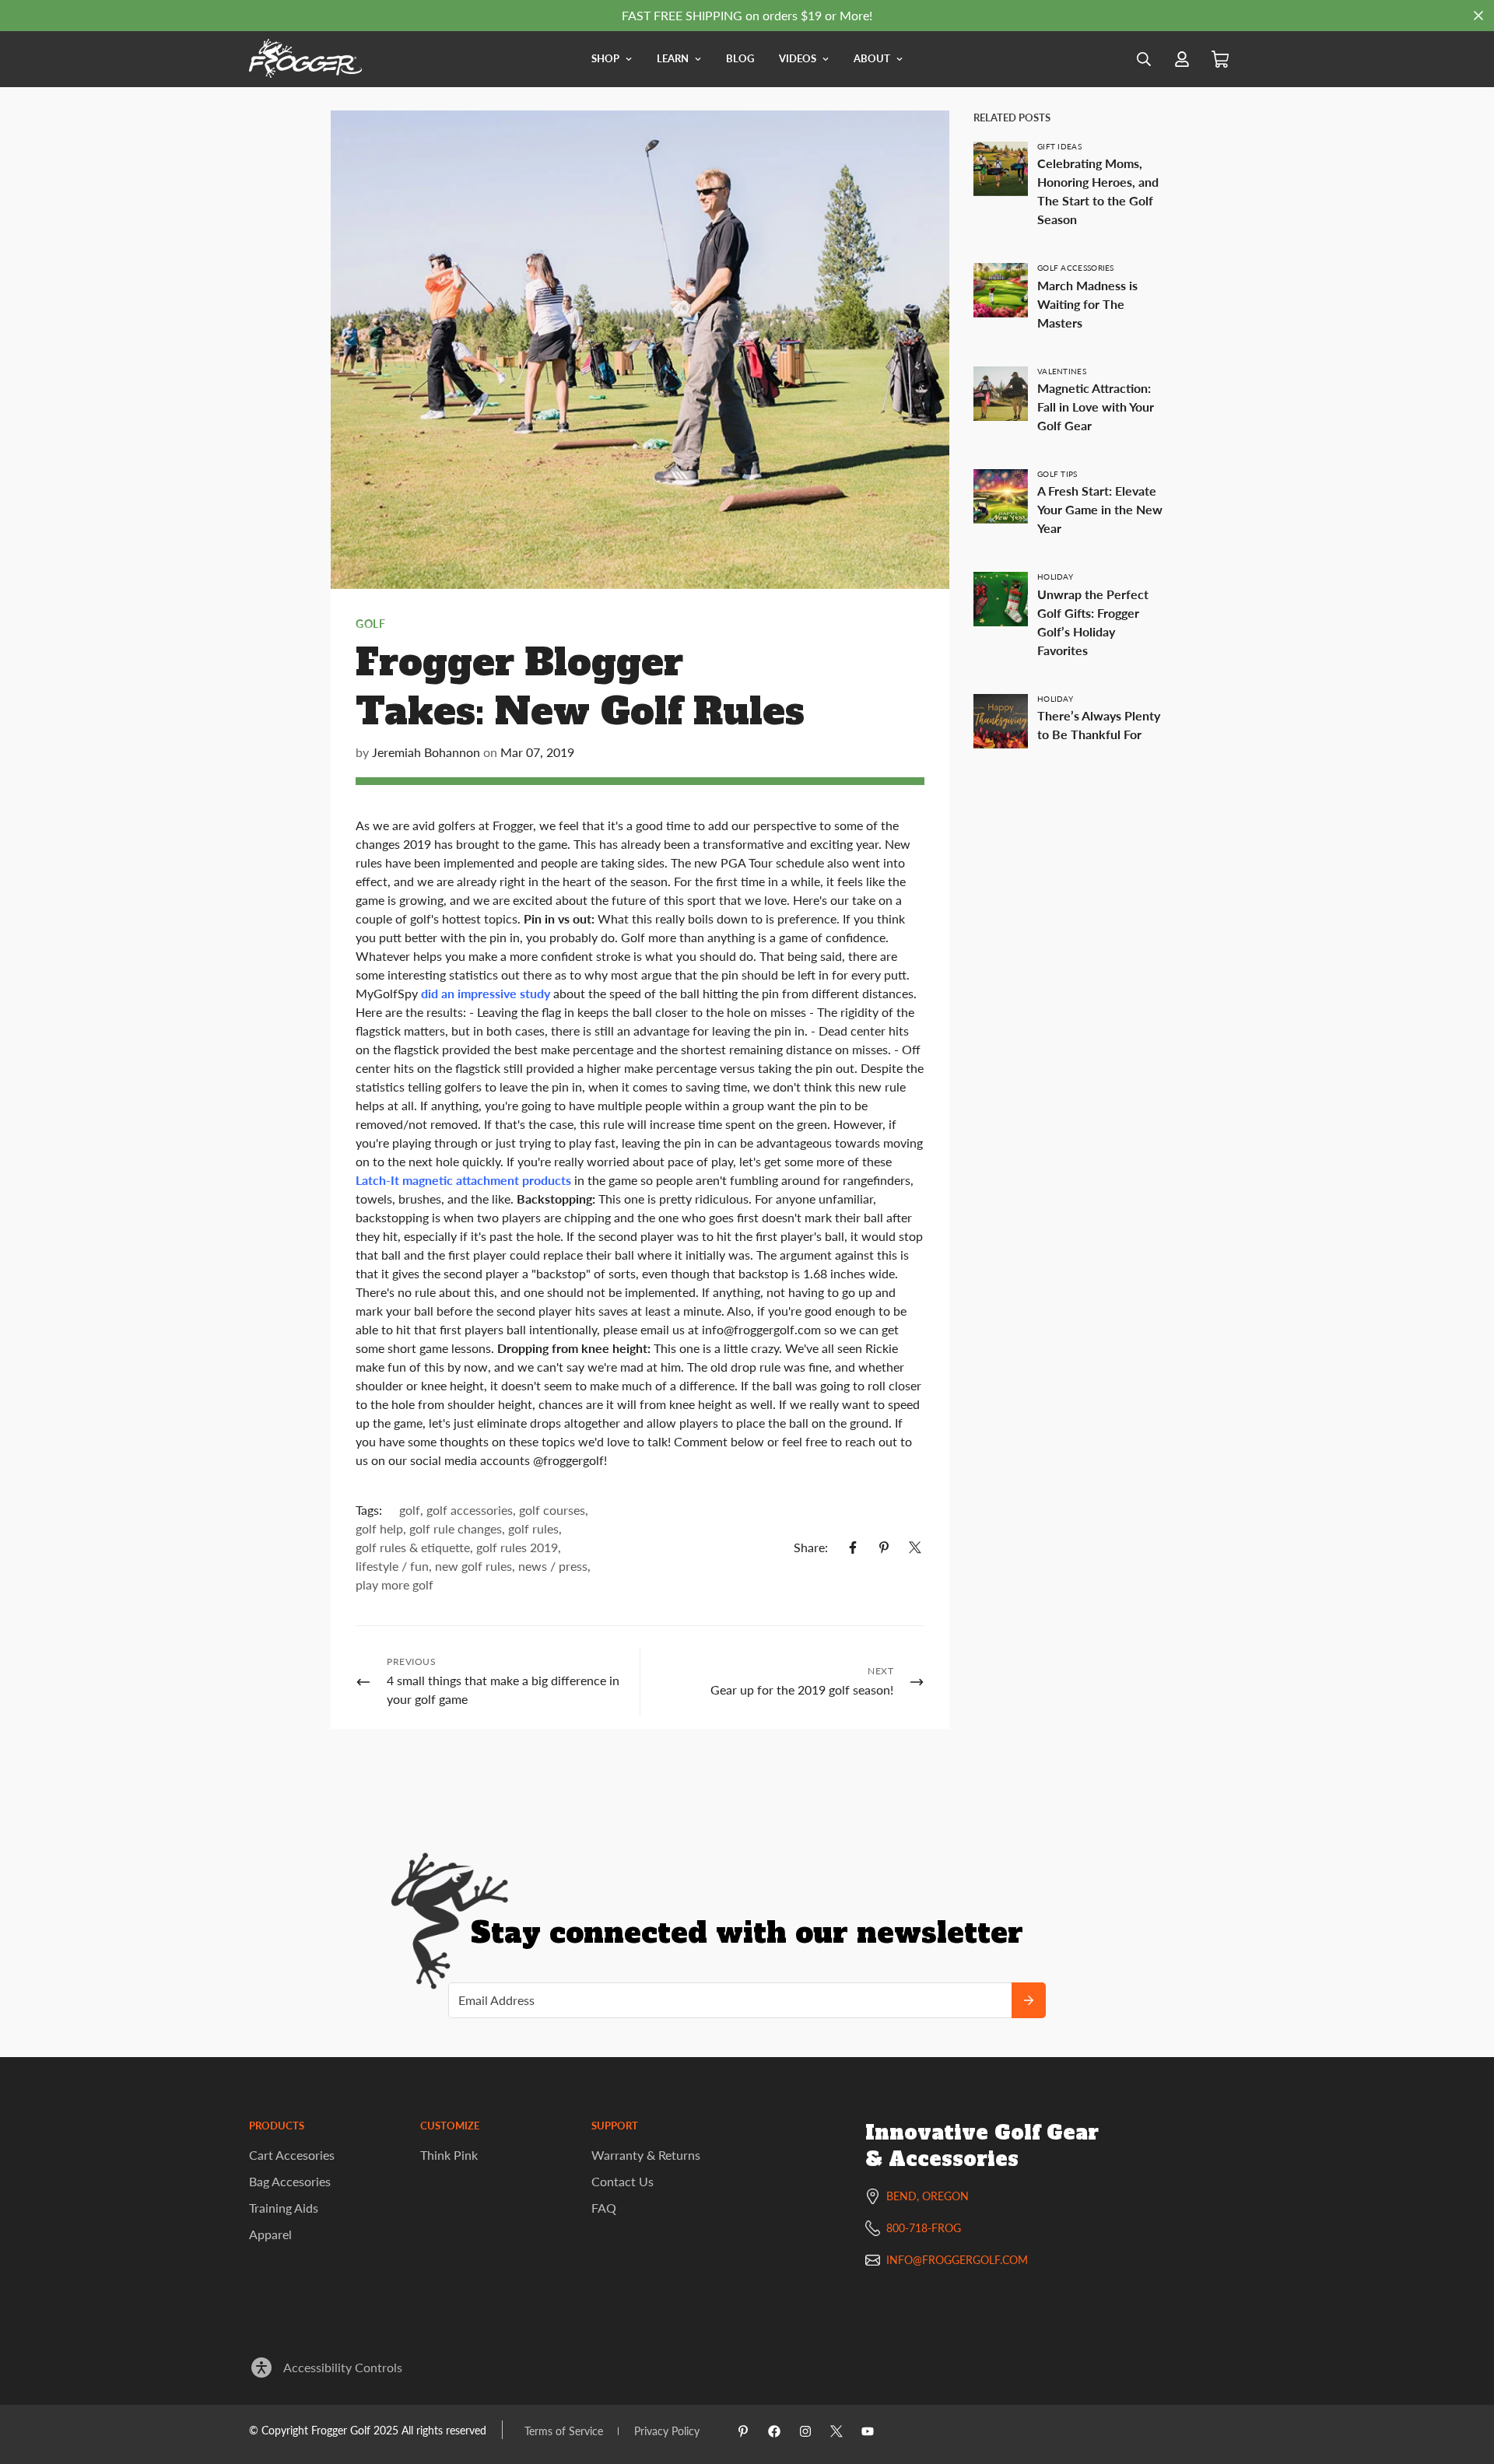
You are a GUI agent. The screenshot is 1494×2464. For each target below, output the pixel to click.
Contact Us (622, 2181)
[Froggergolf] (305, 59)
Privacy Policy (667, 2431)
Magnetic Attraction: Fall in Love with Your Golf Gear (1096, 407)
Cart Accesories (292, 2155)
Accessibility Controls (343, 2367)
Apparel (270, 2234)
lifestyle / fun (392, 1566)
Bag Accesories (290, 2181)
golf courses (552, 1510)
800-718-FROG (924, 2228)
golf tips (1057, 474)
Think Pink (449, 2155)
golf (370, 624)
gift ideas (1059, 146)
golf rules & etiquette (413, 1547)
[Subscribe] (1029, 2000)
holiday (1055, 577)
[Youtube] (868, 2431)
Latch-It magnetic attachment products (463, 1180)
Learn (673, 58)
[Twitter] (915, 1547)
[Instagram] (805, 2431)
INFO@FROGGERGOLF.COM (957, 2260)
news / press (553, 1566)
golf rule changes (456, 1528)
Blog (740, 58)
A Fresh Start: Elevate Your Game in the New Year (1100, 509)
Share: (811, 1547)
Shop (605, 58)
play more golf (395, 1584)
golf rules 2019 (517, 1547)
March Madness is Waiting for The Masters (1087, 304)
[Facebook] (853, 1547)
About (872, 58)
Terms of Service (564, 2431)
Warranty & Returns (646, 2155)
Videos (798, 58)
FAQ (604, 2208)
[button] (1220, 60)
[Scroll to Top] (1464, 2379)
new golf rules (473, 1566)
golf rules (533, 1528)
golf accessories (470, 1510)
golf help (379, 1528)
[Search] (1144, 59)
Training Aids (284, 2208)
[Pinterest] (884, 1547)
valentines (1062, 371)
